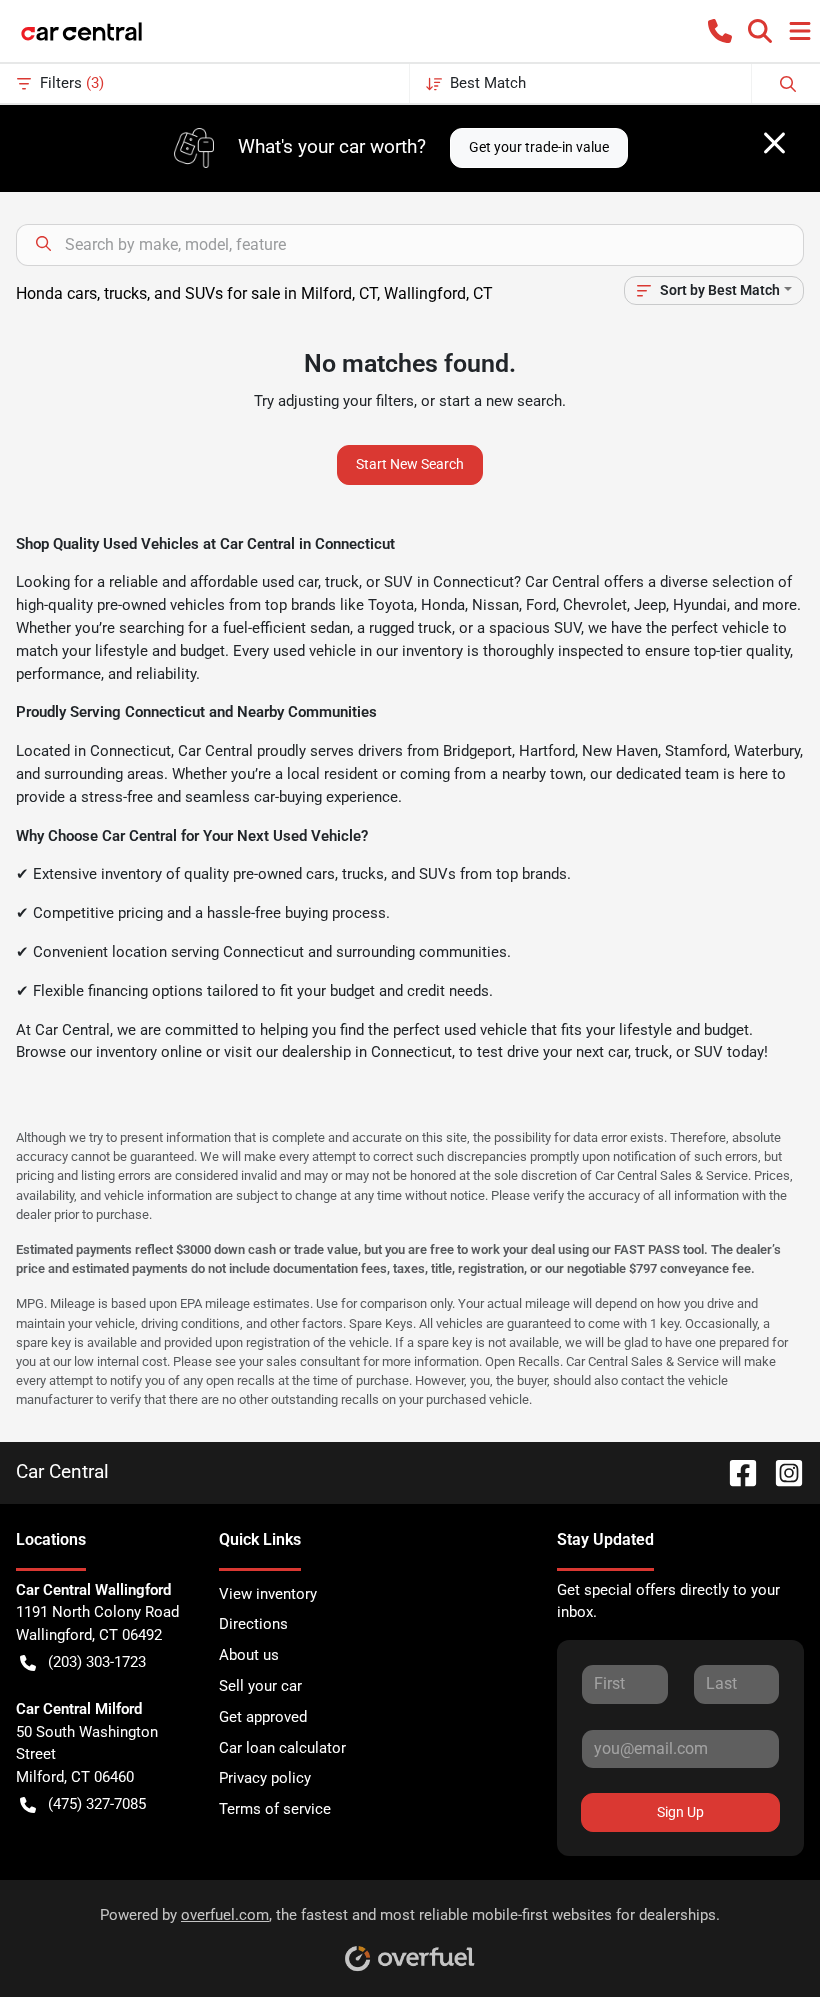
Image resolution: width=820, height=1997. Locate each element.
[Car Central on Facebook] (735, 1471)
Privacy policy (265, 1778)
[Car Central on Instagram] (781, 1471)
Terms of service (275, 1809)
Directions (253, 1624)
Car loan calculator (282, 1748)
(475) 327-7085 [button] (97, 1804)
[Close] (774, 143)
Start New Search (410, 464)
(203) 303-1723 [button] (97, 1662)
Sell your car (260, 1686)
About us (249, 1655)
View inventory (268, 1594)
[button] (720, 31)
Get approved (263, 1717)
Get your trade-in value (539, 147)
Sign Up (680, 1812)
